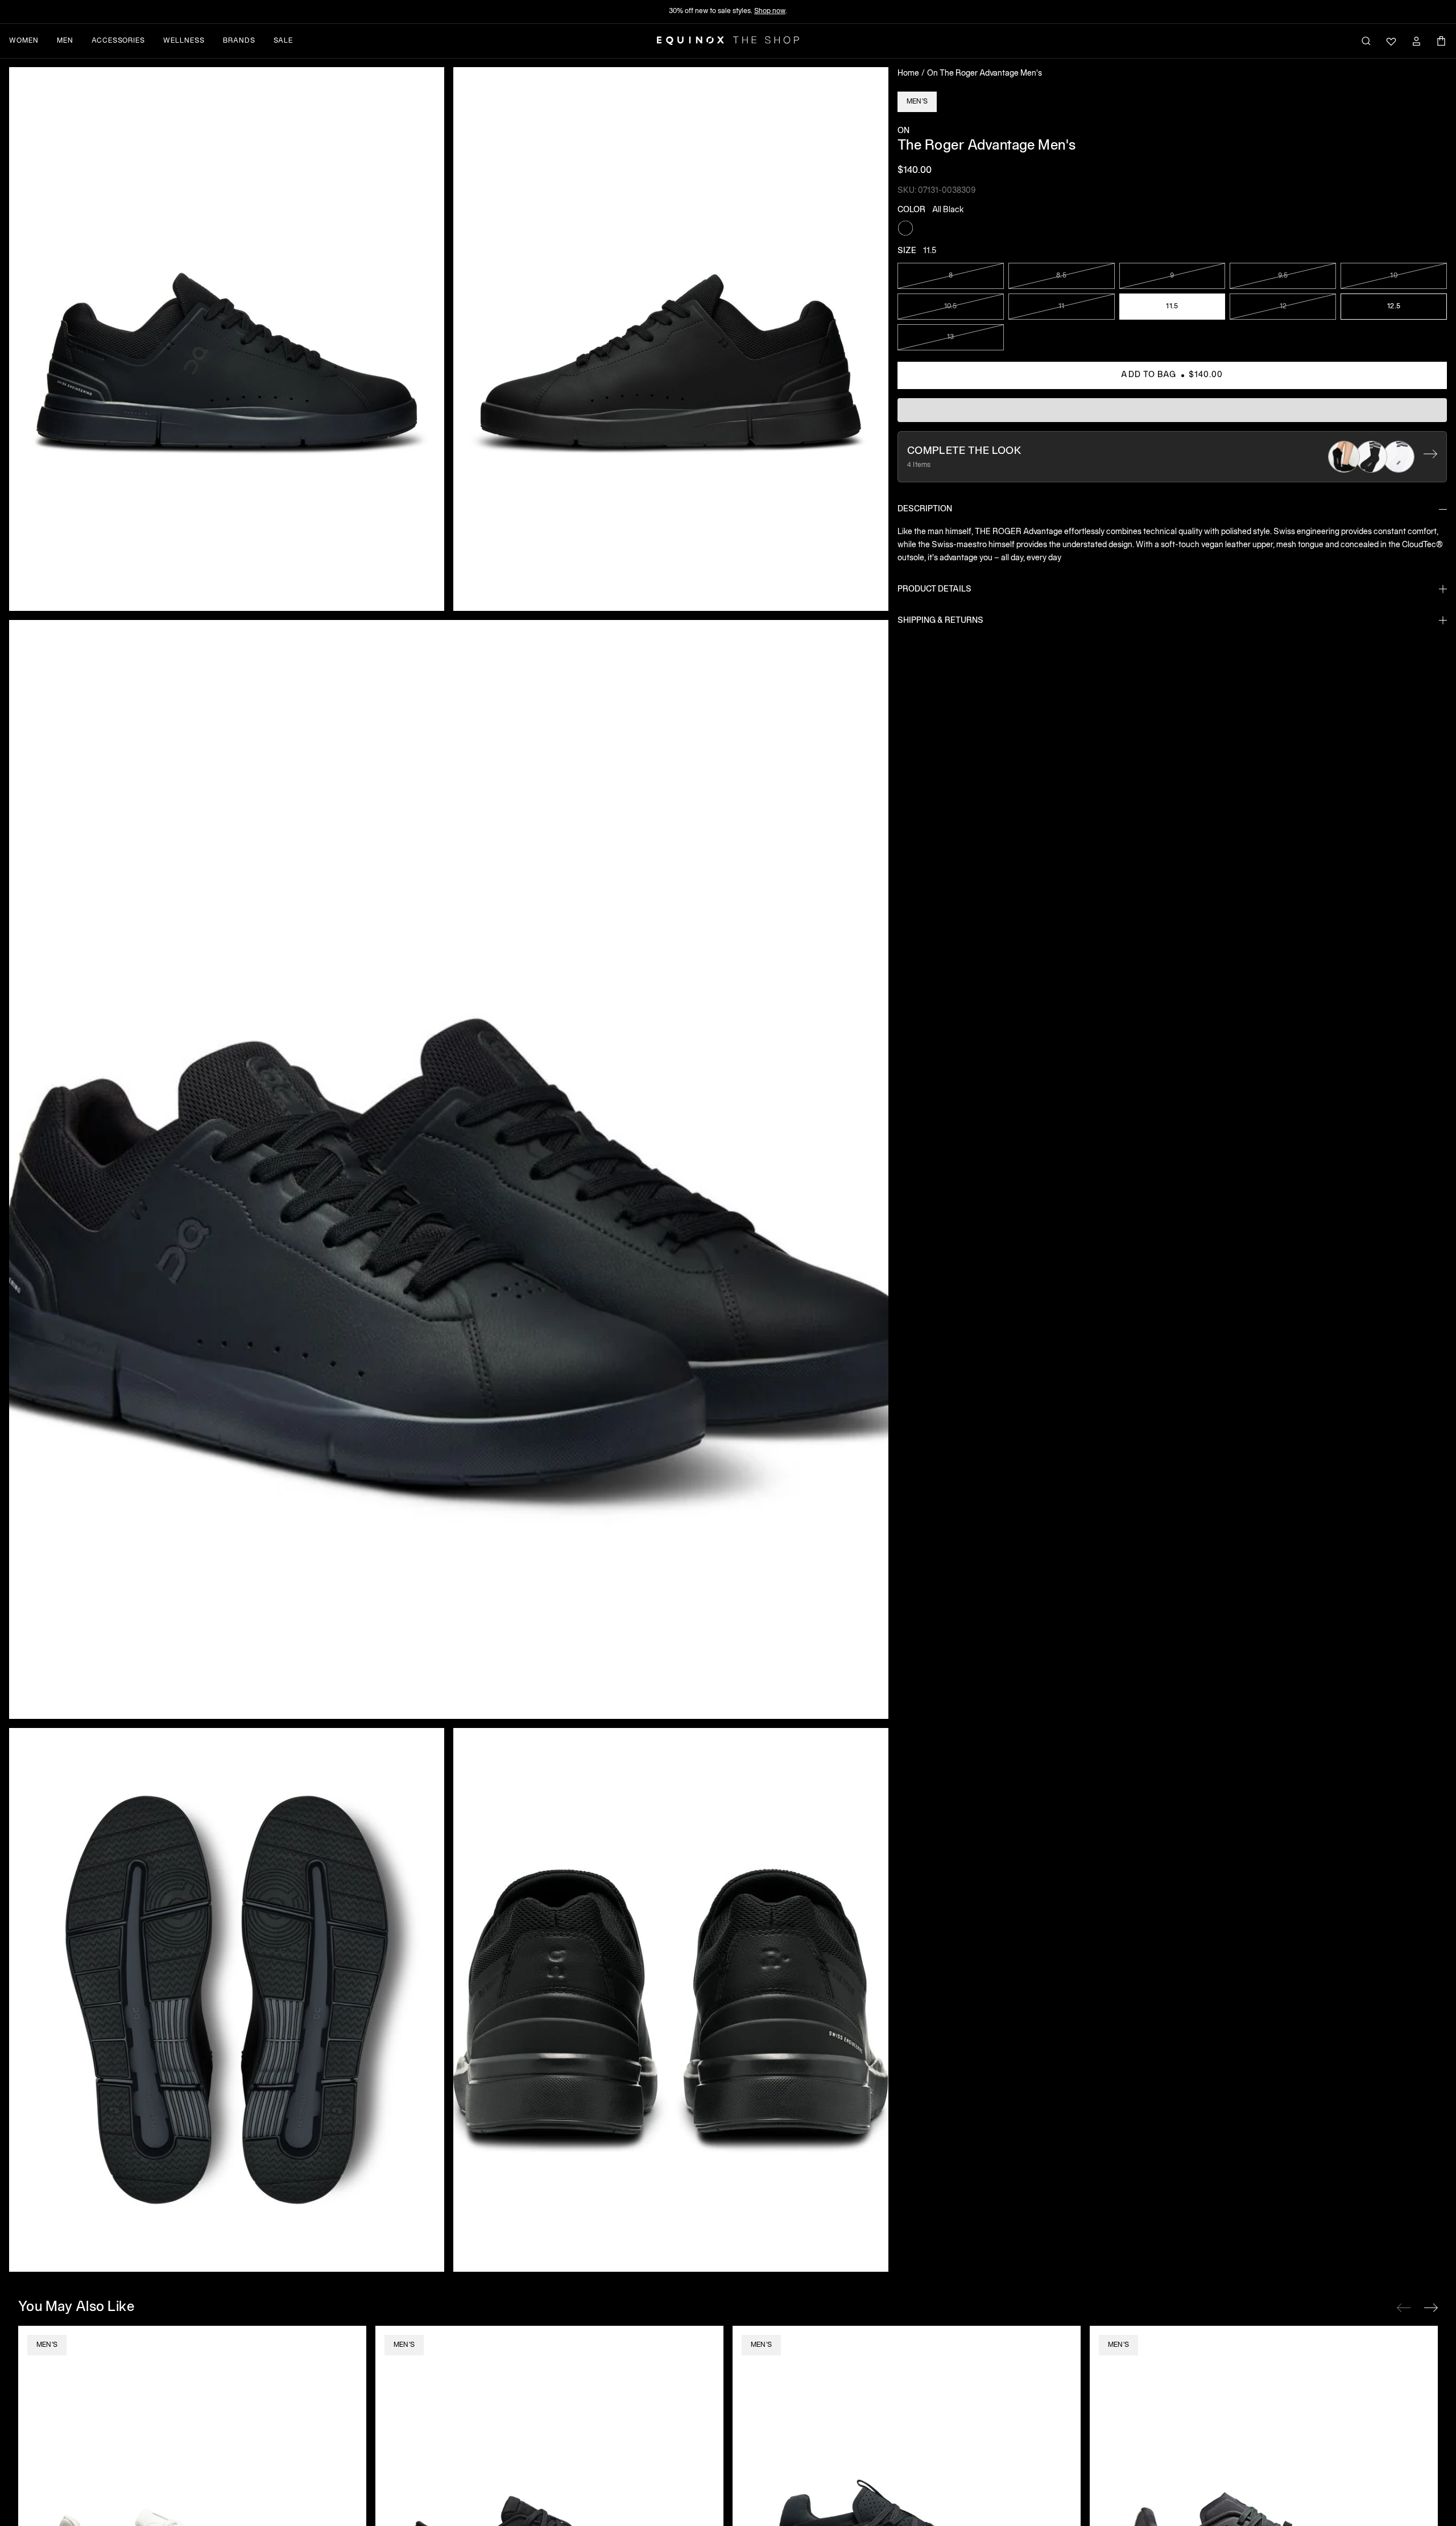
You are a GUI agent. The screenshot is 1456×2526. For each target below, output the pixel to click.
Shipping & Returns (940, 621)
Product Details (934, 589)
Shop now (770, 11)
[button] (227, 339)
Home (908, 74)
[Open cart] (1441, 41)
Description (925, 509)
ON (903, 131)
